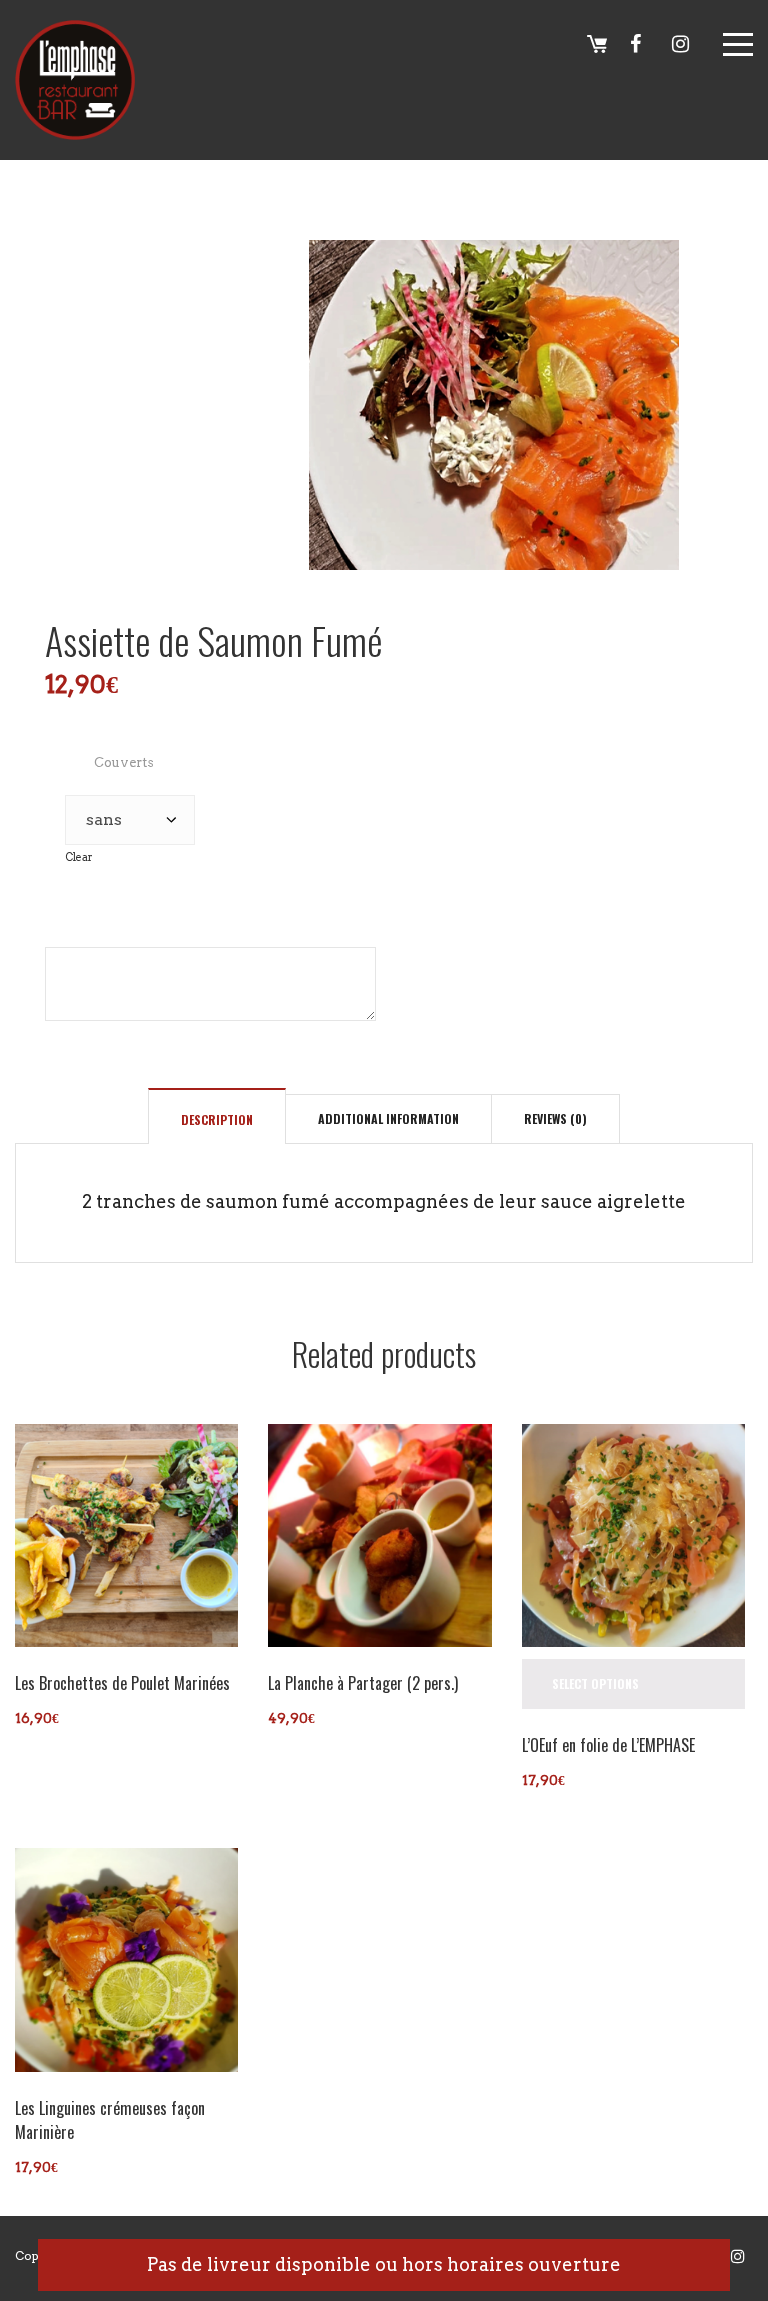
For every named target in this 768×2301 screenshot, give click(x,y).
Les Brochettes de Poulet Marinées (122, 1683)
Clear (79, 857)
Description (217, 1119)
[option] (494, 405)
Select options (595, 1683)
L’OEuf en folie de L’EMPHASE (608, 1745)
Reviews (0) (555, 1118)
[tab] (217, 1119)
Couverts (124, 762)
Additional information (388, 1118)
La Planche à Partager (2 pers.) (363, 1683)
